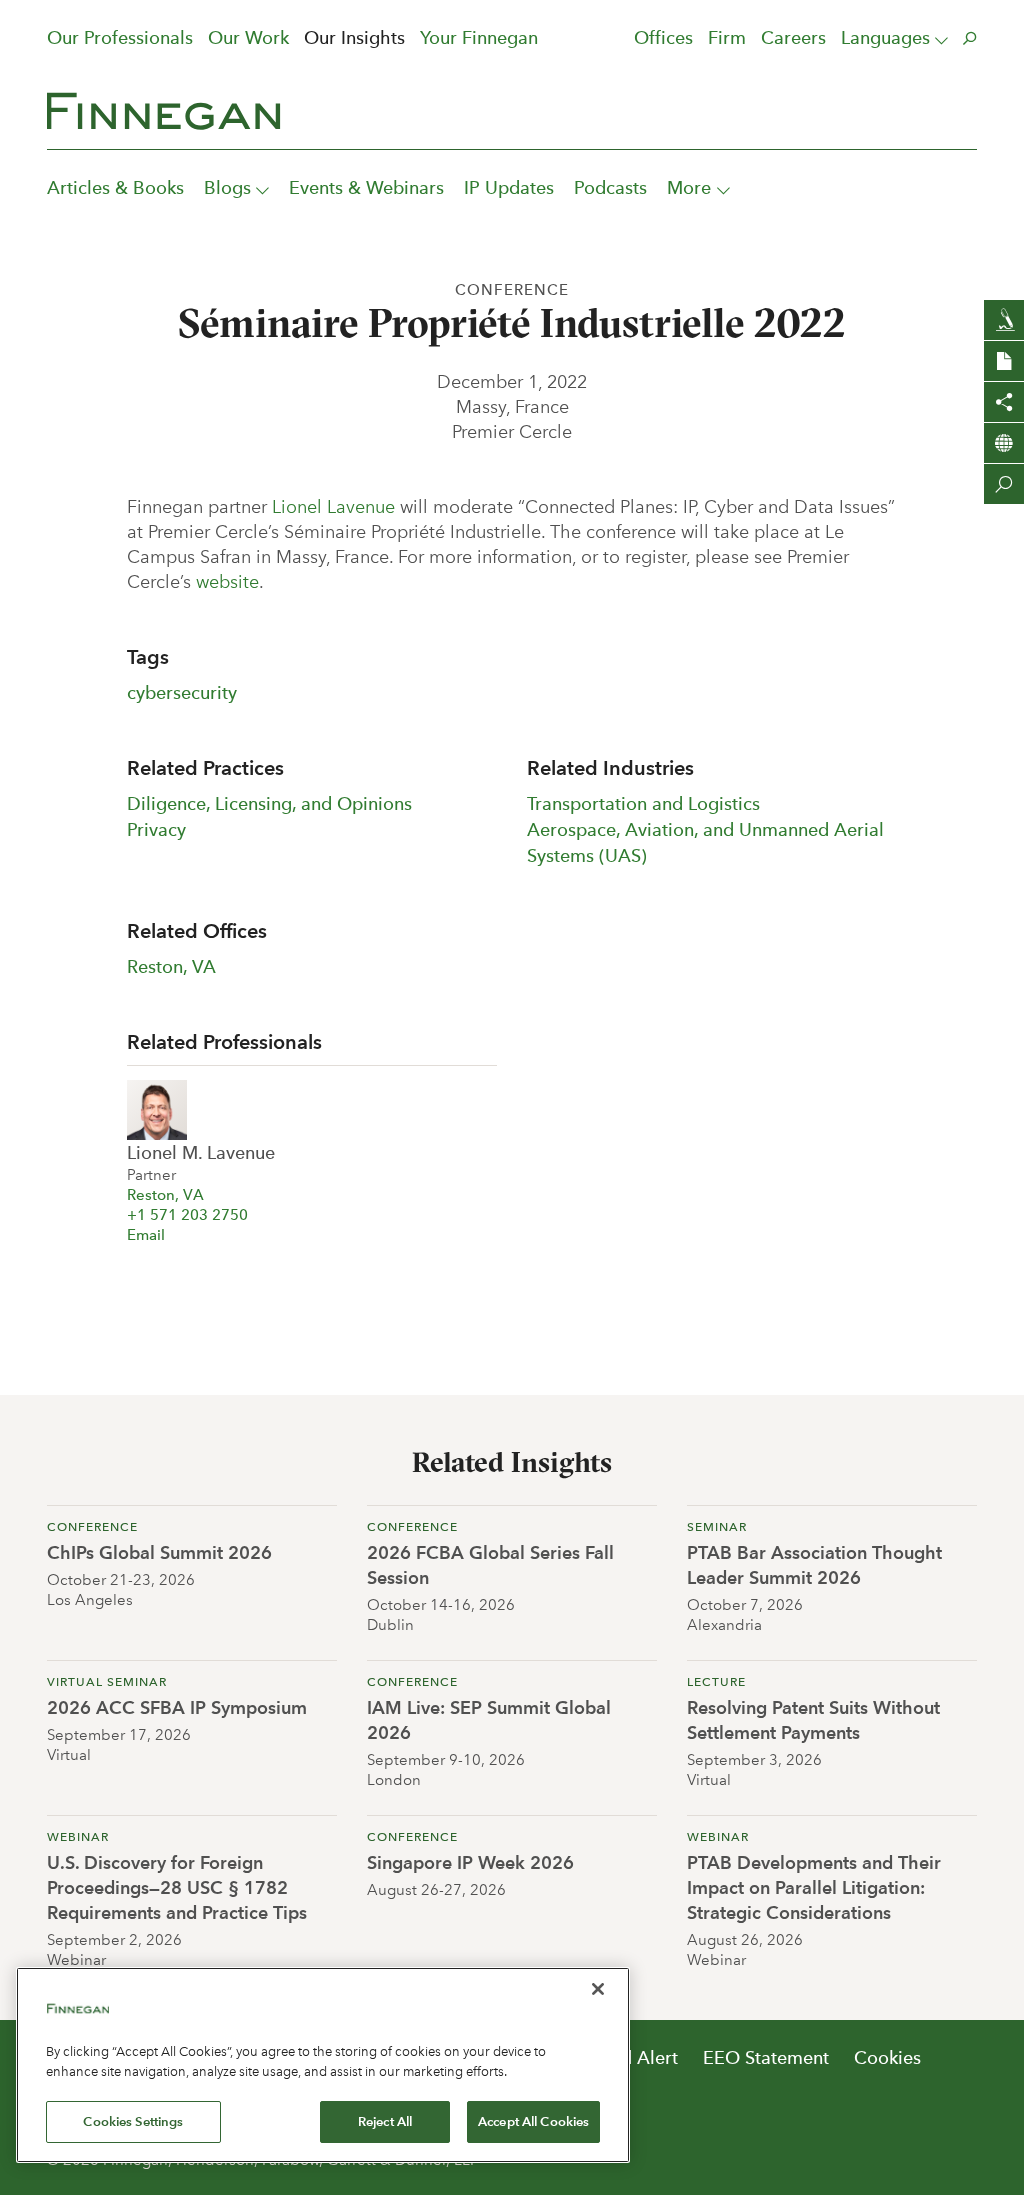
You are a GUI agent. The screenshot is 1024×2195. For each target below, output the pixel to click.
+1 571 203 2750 (187, 1215)
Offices (663, 37)
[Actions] (1004, 361)
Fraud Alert (631, 2057)
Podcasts (610, 187)
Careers (793, 37)
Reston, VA (171, 966)
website (227, 582)
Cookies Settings (133, 2121)
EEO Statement (766, 2057)
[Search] (1004, 484)
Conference (512, 290)
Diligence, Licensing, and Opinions (269, 803)
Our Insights (354, 37)
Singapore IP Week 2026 (470, 1862)
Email (146, 1235)
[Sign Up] (1004, 320)
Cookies (887, 2057)
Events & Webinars (366, 187)
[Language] (1004, 443)
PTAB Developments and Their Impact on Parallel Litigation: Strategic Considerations (814, 1887)
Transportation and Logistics (643, 803)
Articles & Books (115, 187)
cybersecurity (182, 692)
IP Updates (509, 187)
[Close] (598, 1989)
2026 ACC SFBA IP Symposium (177, 1707)
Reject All (385, 2121)
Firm (727, 37)
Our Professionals (120, 37)
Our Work (248, 37)
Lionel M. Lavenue (201, 1152)
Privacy (156, 829)
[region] (323, 2065)
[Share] (1004, 402)
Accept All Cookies (533, 2121)
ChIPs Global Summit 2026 (159, 1552)
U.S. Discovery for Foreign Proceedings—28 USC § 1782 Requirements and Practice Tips (177, 1887)
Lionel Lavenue (333, 507)
